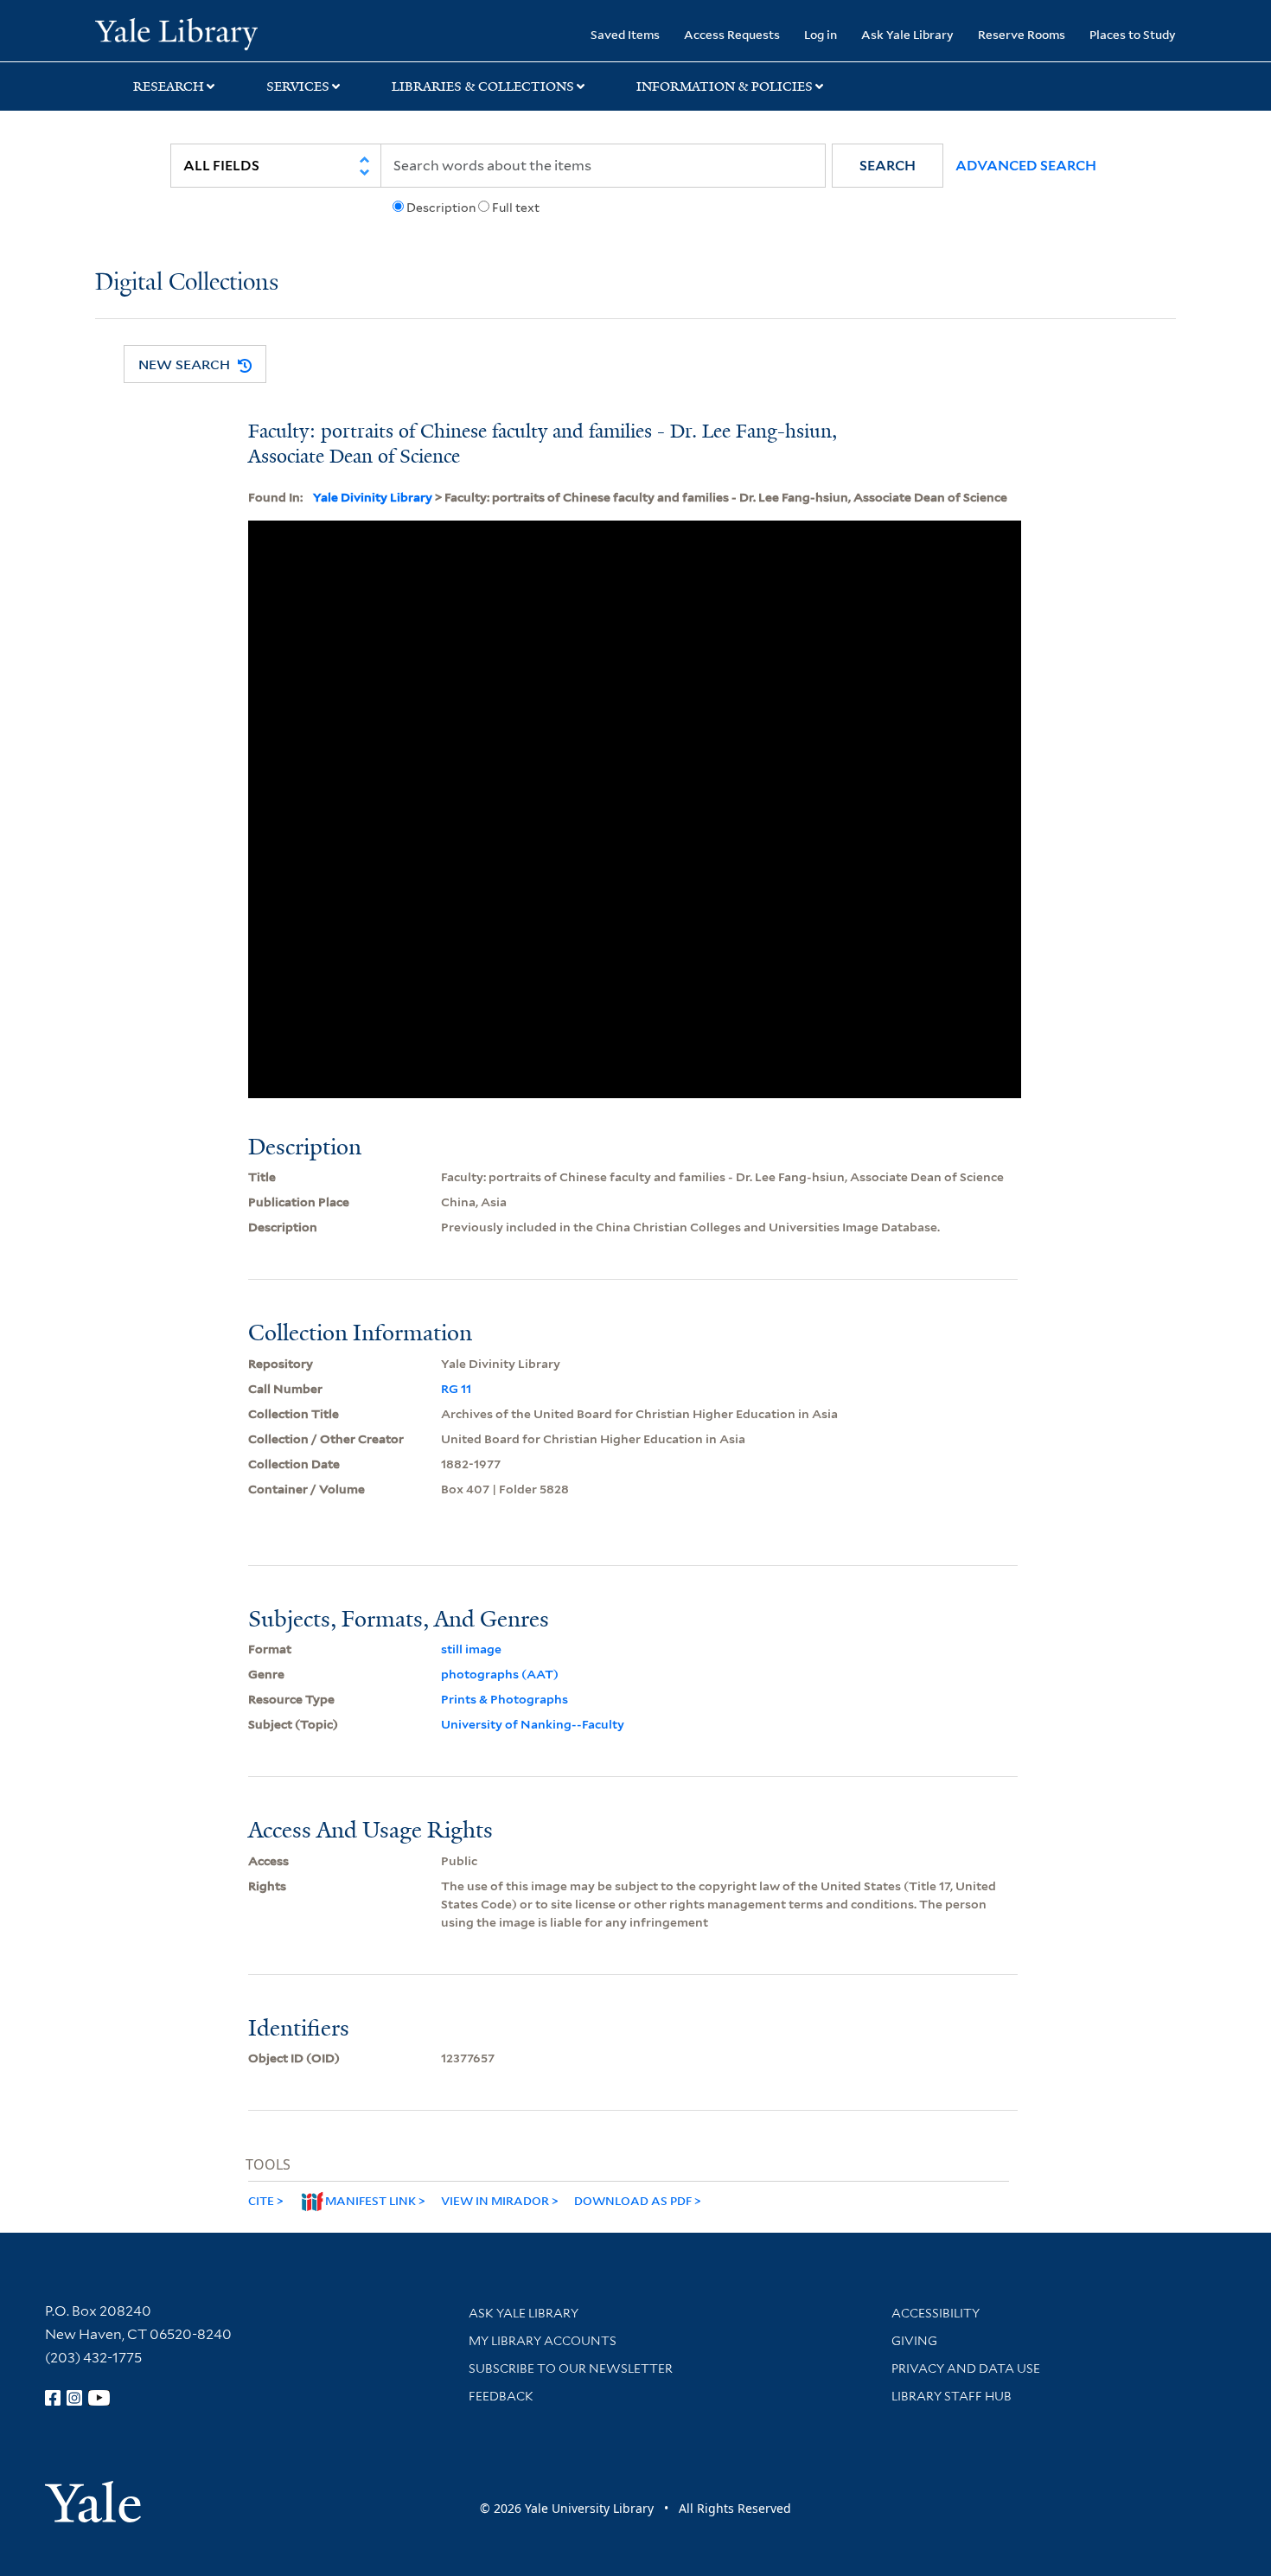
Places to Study (1133, 34)
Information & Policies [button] (725, 86)
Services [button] (298, 86)
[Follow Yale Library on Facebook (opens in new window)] (53, 2398)
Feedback (501, 2396)
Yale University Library (176, 33)
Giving (914, 2341)
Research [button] (169, 86)
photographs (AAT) (500, 1674)
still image (471, 1649)
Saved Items (625, 34)
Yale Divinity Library (373, 497)
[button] (888, 166)
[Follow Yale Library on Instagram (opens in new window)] (74, 2398)
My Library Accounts (543, 2341)
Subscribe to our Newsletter (571, 2368)
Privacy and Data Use (966, 2368)
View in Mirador (495, 2200)
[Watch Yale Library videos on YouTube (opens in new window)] (99, 2398)
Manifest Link (370, 2200)
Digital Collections (187, 283)
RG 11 (456, 1389)
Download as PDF (633, 2200)
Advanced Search (1026, 166)
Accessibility (936, 2313)
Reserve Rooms (1022, 34)
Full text (516, 208)
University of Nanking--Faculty (533, 1724)
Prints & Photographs (505, 1699)
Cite (261, 2200)
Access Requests (732, 34)
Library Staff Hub (952, 2396)
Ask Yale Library (907, 34)
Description (441, 208)
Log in (821, 34)
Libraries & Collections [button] (483, 86)
